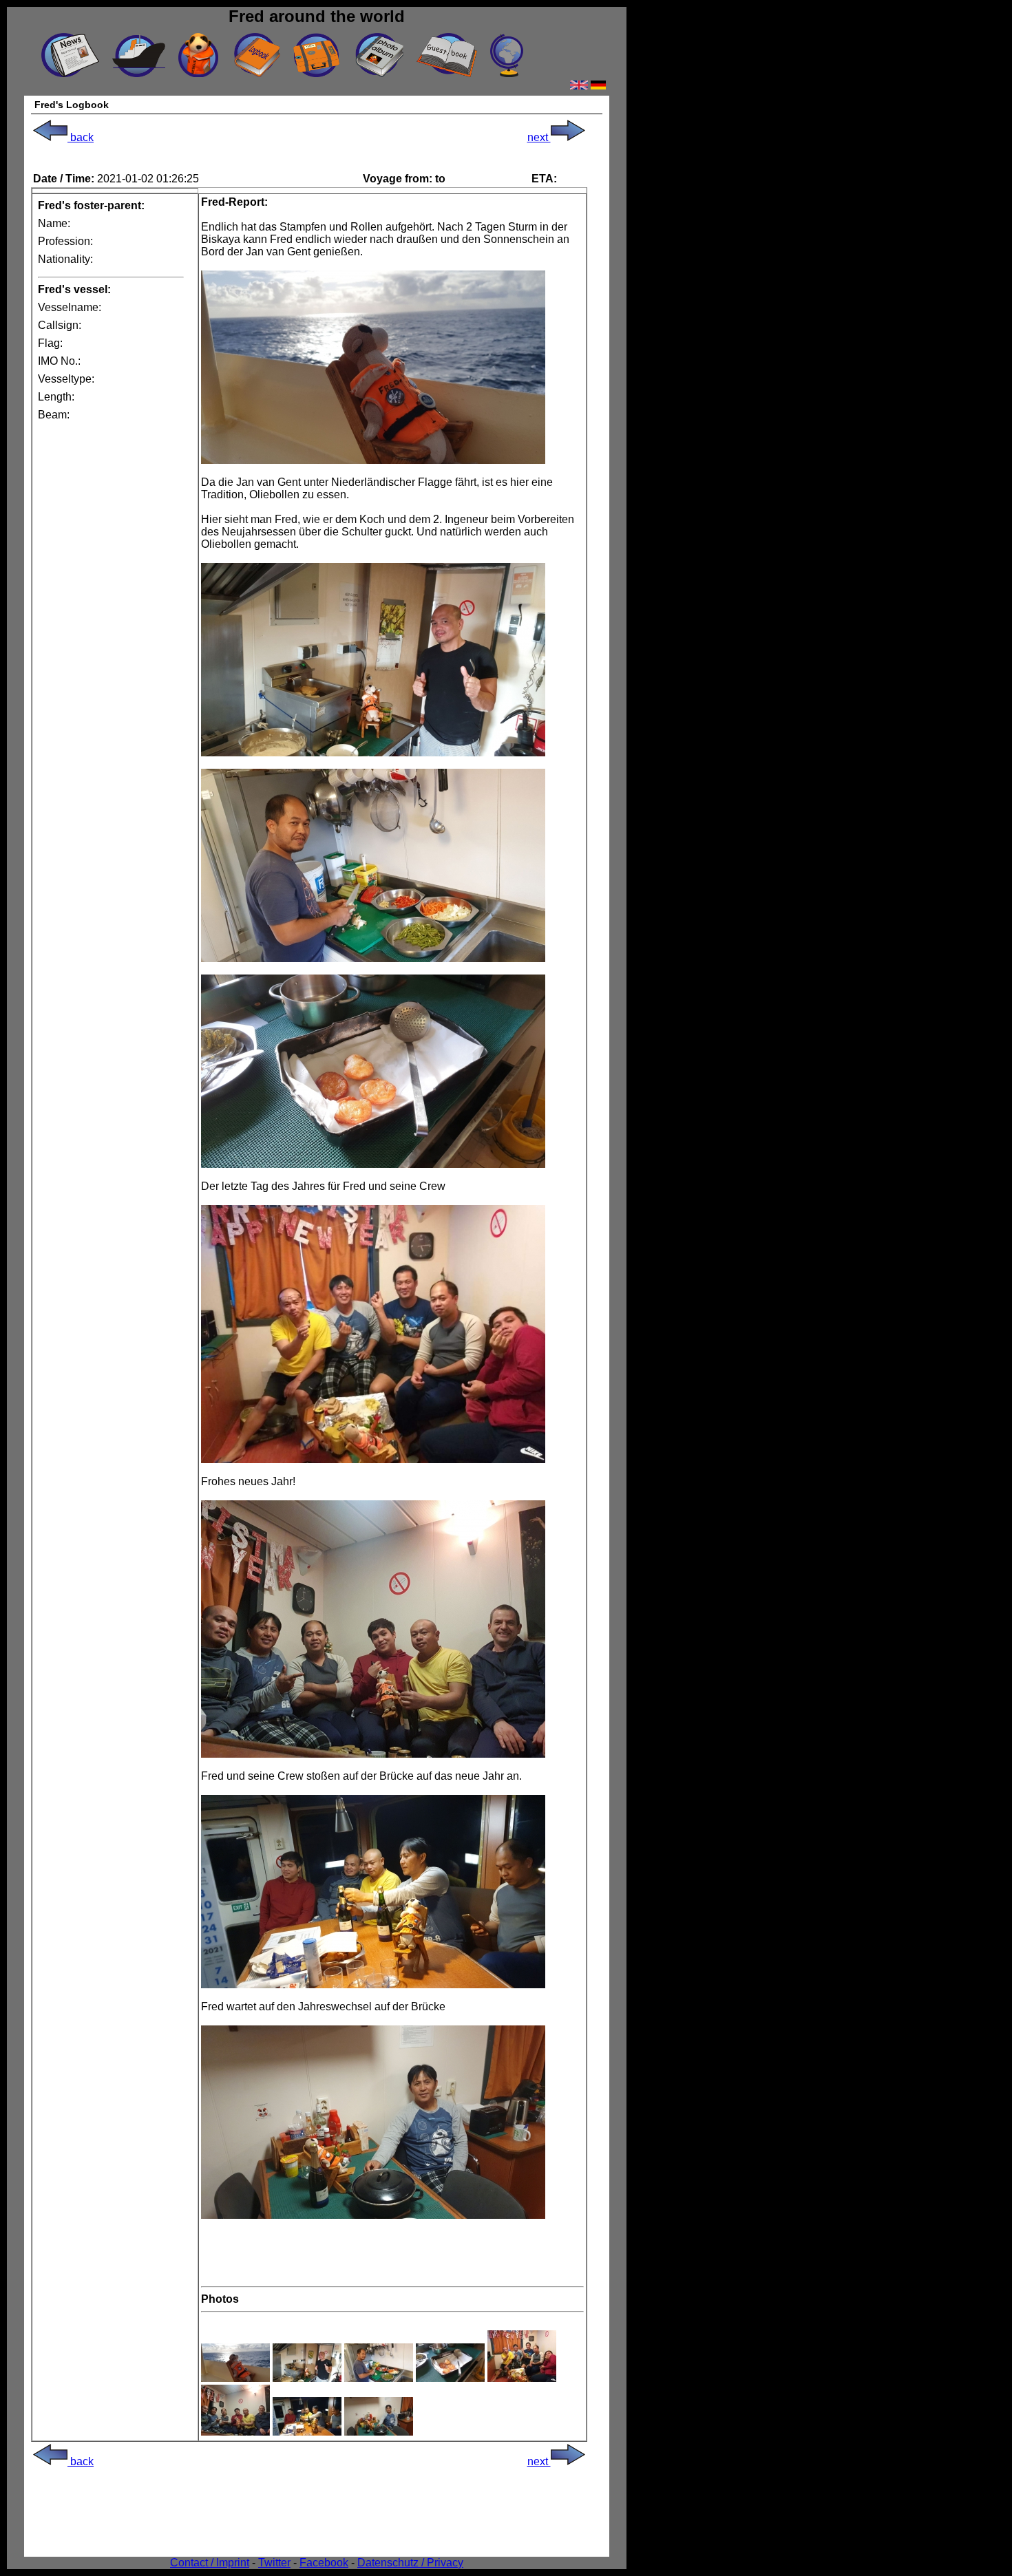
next (539, 137)
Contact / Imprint (210, 2563)
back (81, 137)
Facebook (324, 2563)
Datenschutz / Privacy (410, 2563)
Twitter (274, 2563)
